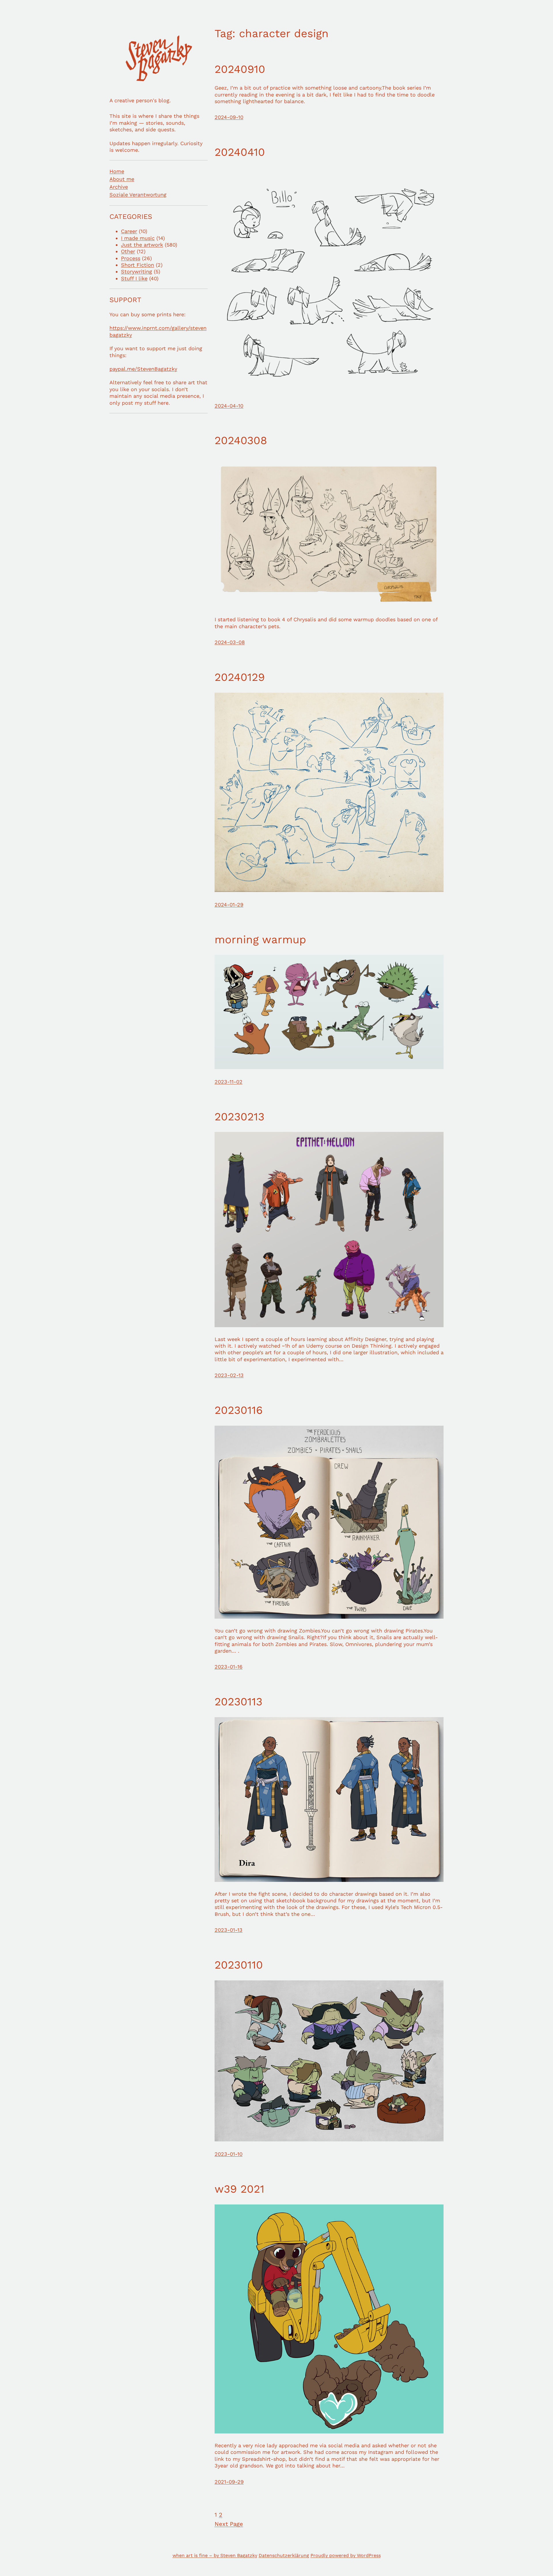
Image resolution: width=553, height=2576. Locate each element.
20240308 (241, 440)
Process (131, 258)
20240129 (240, 677)
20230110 (239, 1965)
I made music (138, 238)
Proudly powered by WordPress (346, 2555)
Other (128, 251)
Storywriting (137, 271)
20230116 (239, 1410)
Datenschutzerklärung (284, 2555)
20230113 (238, 1702)
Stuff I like (134, 278)
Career (129, 231)
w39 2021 (239, 2189)
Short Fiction (138, 265)
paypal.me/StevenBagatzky (143, 369)
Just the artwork (142, 245)
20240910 (240, 69)
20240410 (240, 152)
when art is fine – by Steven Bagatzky (215, 2555)
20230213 (239, 1117)
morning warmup (260, 940)
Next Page (229, 2524)
